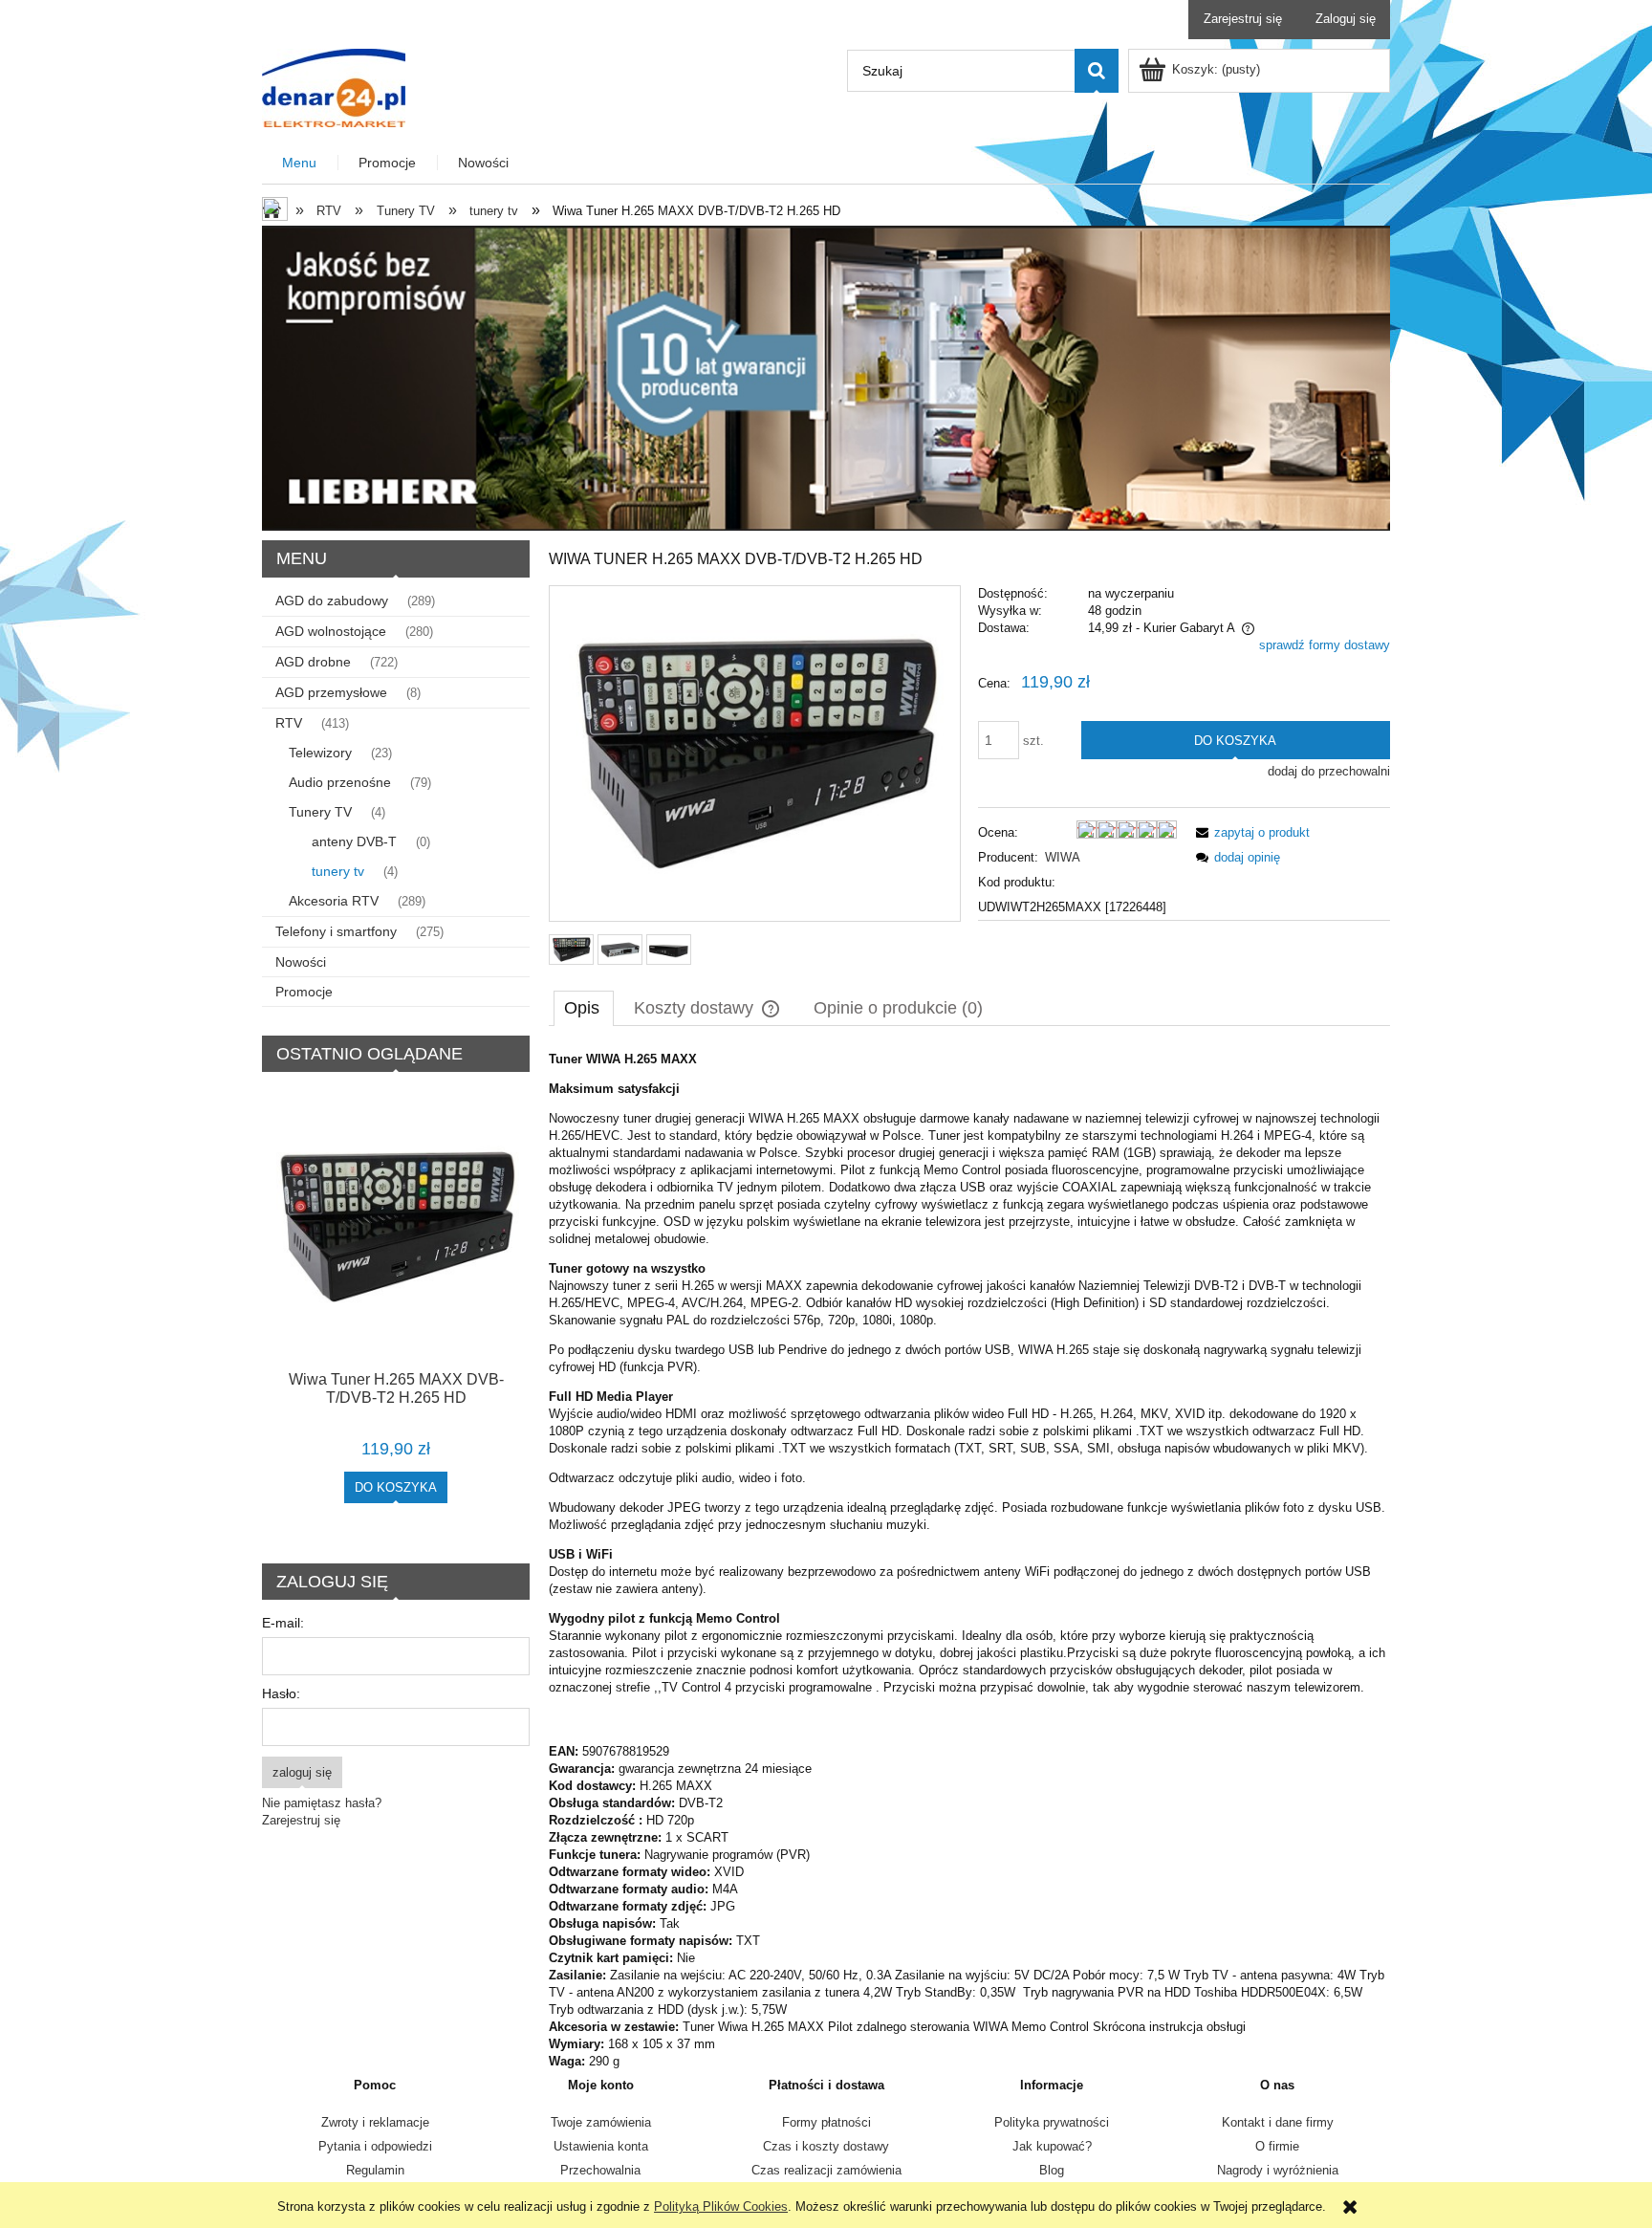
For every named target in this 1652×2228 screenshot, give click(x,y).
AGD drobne (313, 662)
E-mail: (283, 1623)
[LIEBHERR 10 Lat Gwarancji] (826, 377)
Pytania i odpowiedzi (375, 2146)
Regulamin (375, 2170)
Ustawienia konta (601, 2146)
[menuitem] (300, 163)
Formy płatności (826, 2122)
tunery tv (338, 871)
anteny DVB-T (354, 841)
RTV (289, 723)
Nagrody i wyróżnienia (1278, 2170)
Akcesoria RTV (334, 901)
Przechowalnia (600, 2170)
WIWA (1063, 857)
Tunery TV (320, 812)
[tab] (584, 1008)
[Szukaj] (1097, 71)
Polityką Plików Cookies (721, 2206)
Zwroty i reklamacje (375, 2122)
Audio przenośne (340, 782)
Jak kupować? (1052, 2146)
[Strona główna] (334, 86)
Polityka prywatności (1052, 2122)
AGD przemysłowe (331, 692)
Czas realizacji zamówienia (826, 2170)
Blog (1052, 2170)
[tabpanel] (969, 1561)
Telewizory (320, 753)
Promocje (304, 992)
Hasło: (281, 1693)
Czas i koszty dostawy (826, 2146)
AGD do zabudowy (332, 601)
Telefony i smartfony (336, 931)
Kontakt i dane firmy (1278, 2122)
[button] (1250, 832)
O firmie (1277, 2146)
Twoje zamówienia (601, 2122)
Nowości (301, 962)
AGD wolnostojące (331, 631)
